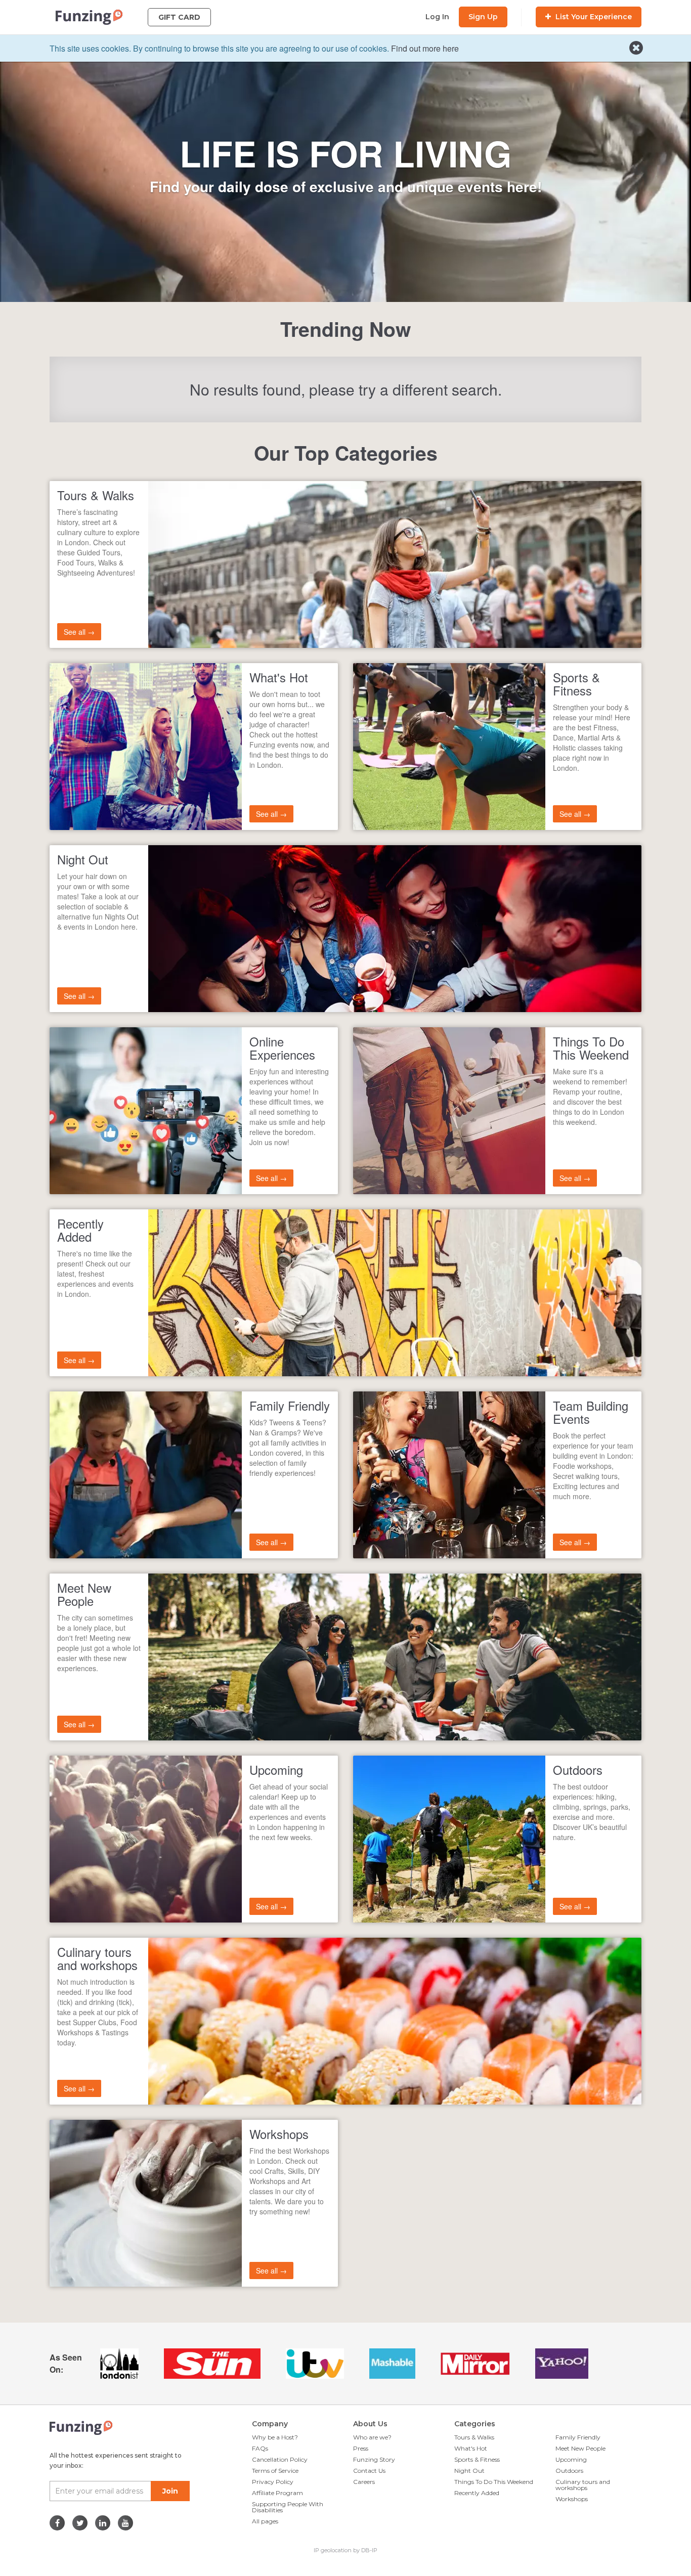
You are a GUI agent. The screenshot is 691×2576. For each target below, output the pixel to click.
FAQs (260, 2448)
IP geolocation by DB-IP (345, 2550)
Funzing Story (374, 2459)
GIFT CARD (179, 17)
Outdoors (569, 2471)
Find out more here (425, 48)
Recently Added (477, 2493)
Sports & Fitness (477, 2459)
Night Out (469, 2471)
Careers (364, 2482)
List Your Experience (593, 17)
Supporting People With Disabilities (288, 2507)
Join (170, 2491)
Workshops (572, 2499)
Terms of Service (275, 2471)
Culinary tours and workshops (583, 2485)
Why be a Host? (275, 2437)
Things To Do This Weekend (494, 2482)
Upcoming (571, 2459)
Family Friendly (578, 2437)
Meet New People (580, 2448)
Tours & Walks (474, 2437)
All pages (265, 2521)
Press (361, 2448)
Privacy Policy (273, 2482)
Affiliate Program (277, 2493)
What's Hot (471, 2448)
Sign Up (483, 17)
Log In (437, 17)
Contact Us (369, 2471)
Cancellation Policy (280, 2459)
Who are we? (372, 2437)
